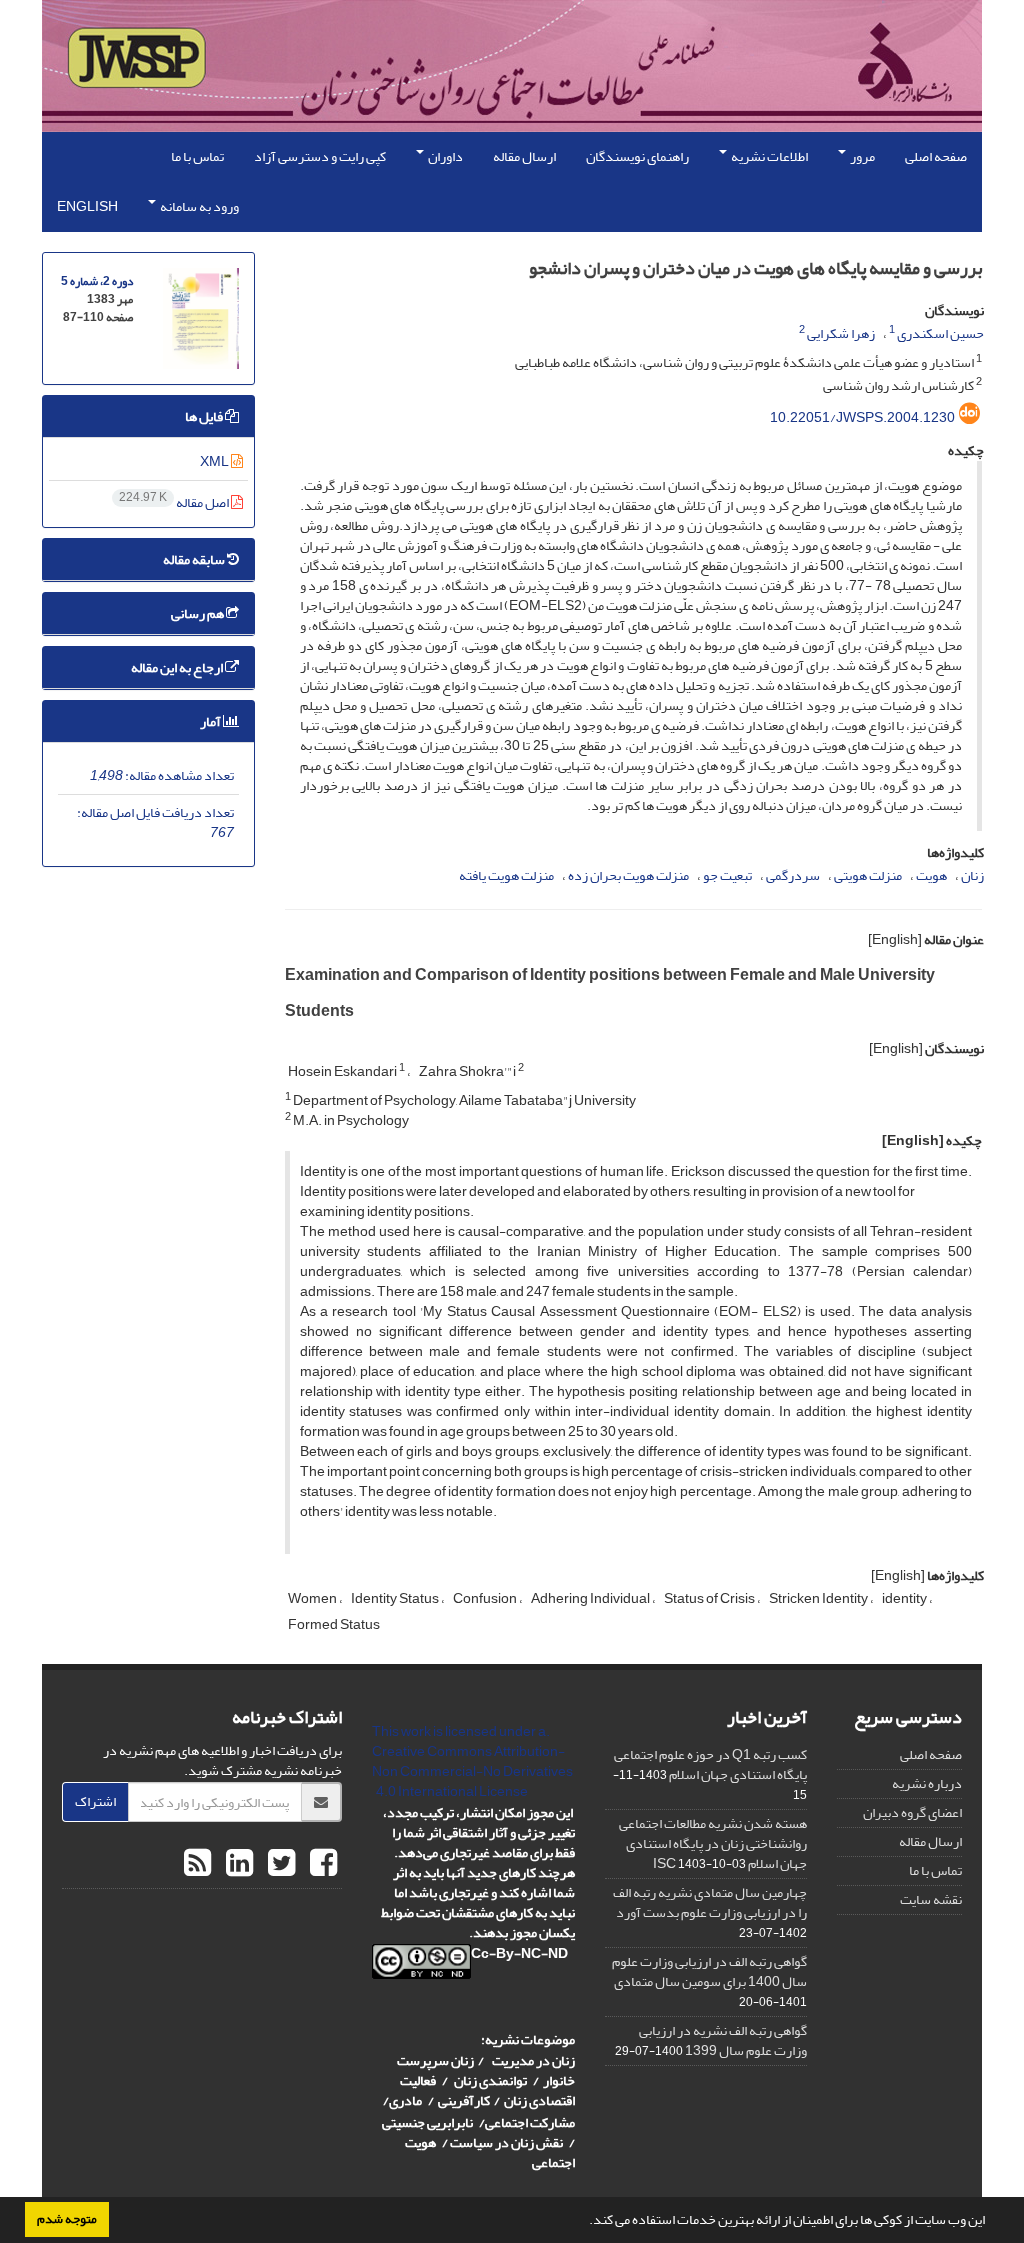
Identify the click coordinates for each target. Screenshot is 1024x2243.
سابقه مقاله (195, 559)
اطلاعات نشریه (768, 156)
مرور (861, 156)
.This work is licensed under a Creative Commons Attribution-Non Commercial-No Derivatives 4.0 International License (472, 1761)
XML (215, 461)
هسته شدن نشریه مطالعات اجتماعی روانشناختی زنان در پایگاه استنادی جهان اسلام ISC (713, 1843)
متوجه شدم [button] (67, 2219)
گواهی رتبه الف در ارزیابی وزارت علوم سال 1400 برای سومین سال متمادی (709, 1971)
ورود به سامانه (198, 206)
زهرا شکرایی (841, 333)
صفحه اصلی (936, 156)
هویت (931, 875)
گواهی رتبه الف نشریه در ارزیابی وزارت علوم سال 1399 (723, 2040)
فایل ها (205, 416)
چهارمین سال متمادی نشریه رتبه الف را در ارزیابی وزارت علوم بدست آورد (710, 1902)
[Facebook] (321, 1864)
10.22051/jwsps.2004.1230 (862, 417)
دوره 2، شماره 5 (97, 281)
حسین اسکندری (940, 333)
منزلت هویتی (868, 875)
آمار (211, 721)
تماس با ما (197, 156)
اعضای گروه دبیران (912, 1812)
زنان (972, 875)
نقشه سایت (931, 1899)
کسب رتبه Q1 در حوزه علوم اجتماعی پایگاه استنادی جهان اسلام (710, 1764)
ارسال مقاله (524, 156)
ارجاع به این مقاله (178, 667)
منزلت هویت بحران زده (628, 875)
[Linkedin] (237, 1864)
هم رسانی (198, 613)
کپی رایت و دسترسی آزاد (320, 156)
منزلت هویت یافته (506, 875)
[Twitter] (279, 1864)
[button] (584, 2222)
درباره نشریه (927, 1783)
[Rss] (197, 1864)
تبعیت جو (727, 875)
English (87, 206)
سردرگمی (793, 875)
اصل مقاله (175, 502)
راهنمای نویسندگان (637, 156)
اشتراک (95, 1801)
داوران (444, 156)
